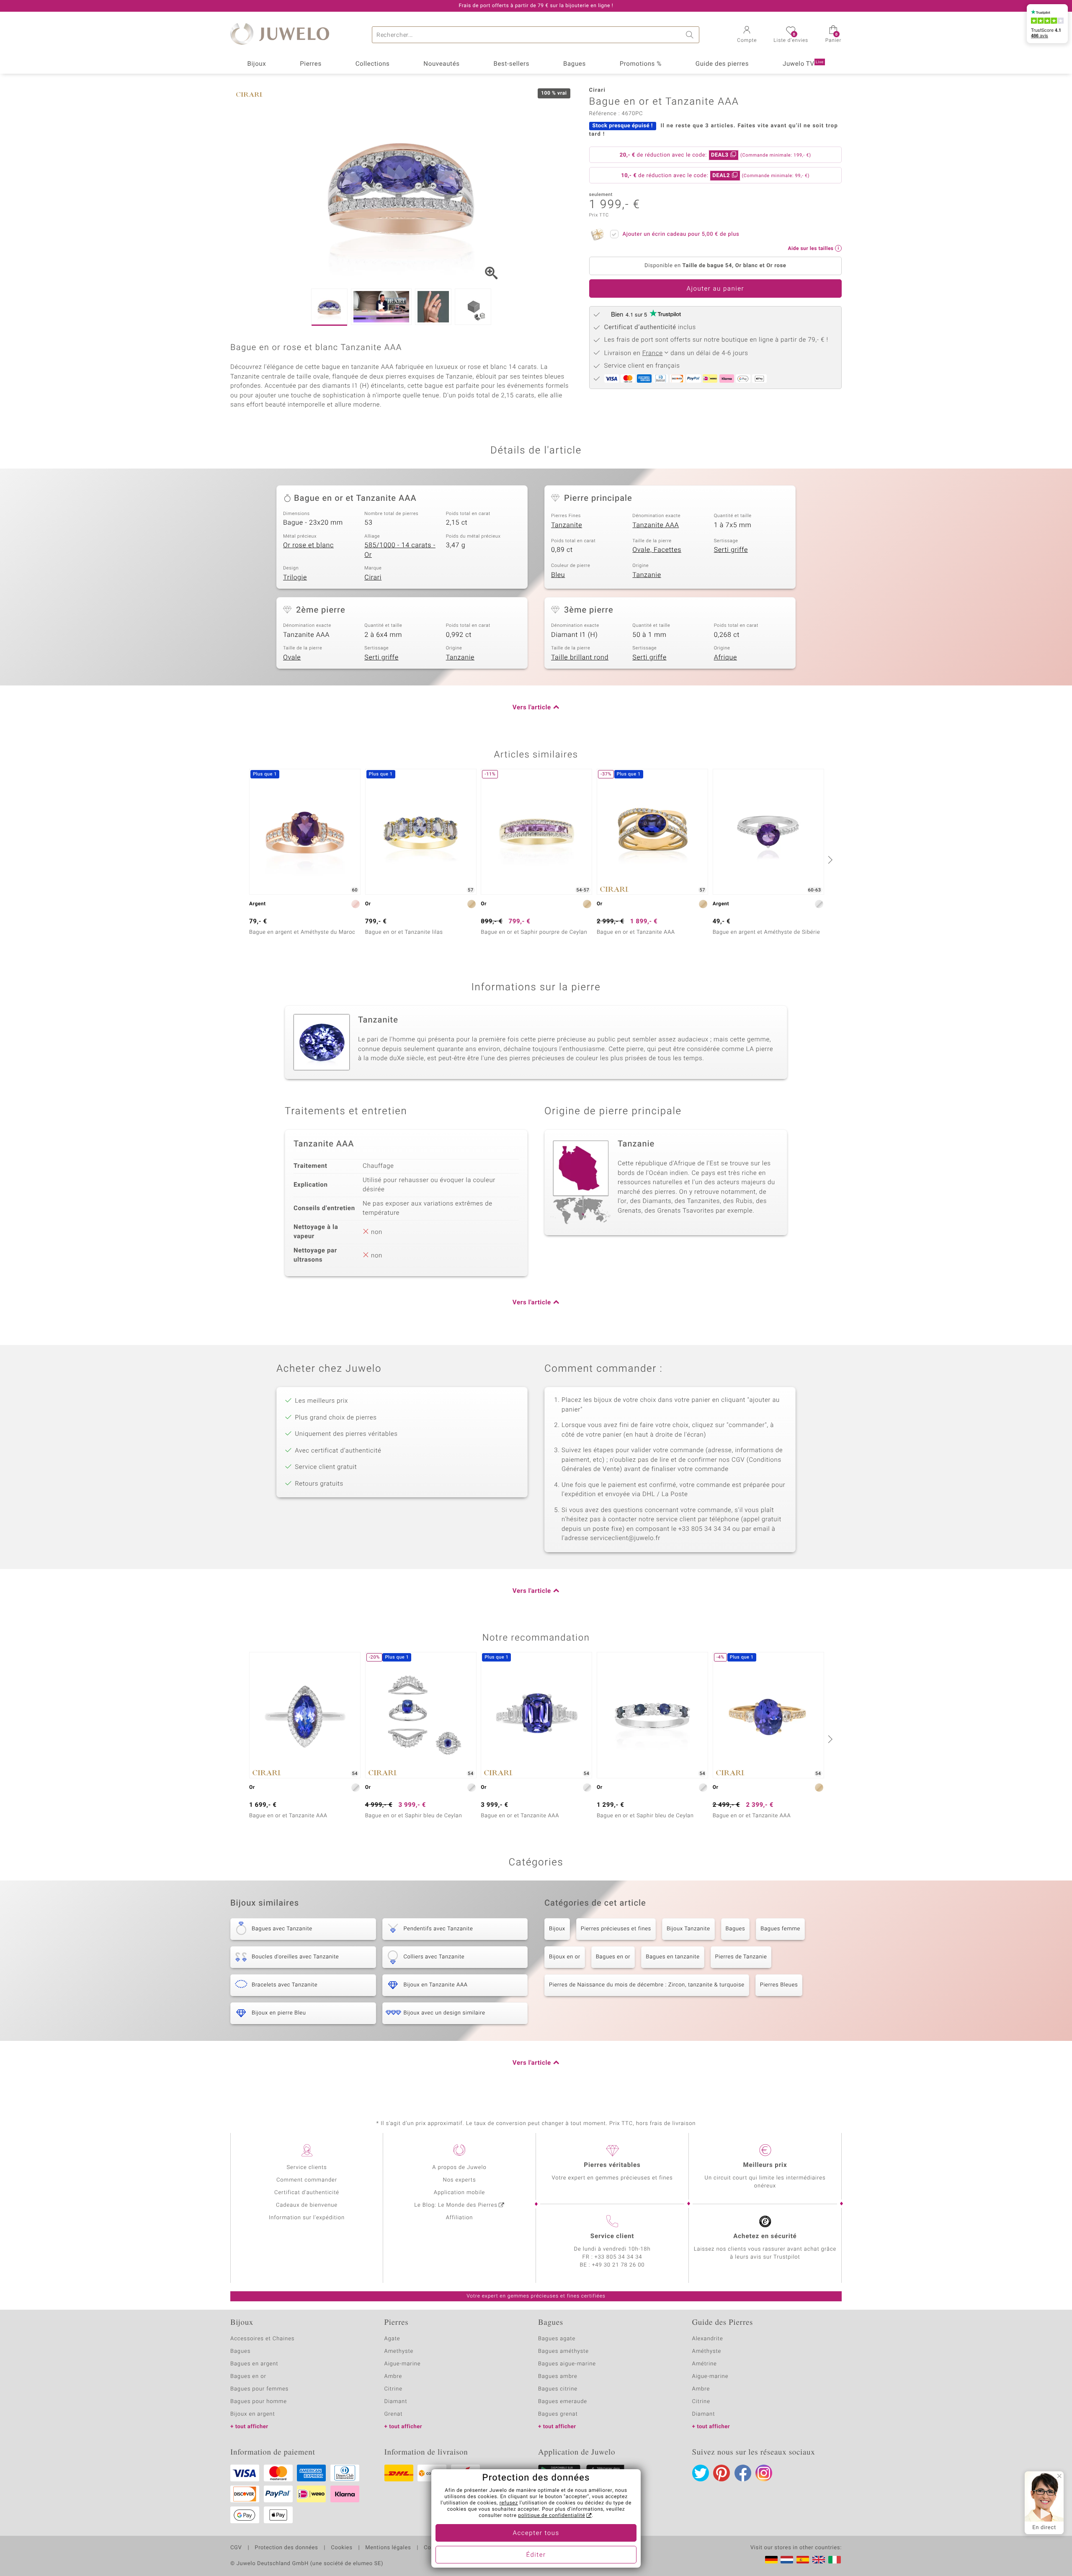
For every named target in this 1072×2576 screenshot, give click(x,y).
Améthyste (707, 2351)
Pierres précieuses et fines (616, 1929)
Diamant (396, 2402)
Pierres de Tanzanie (741, 1957)
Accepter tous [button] (536, 2533)
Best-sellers (511, 64)
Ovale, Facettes (657, 550)
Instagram (764, 2473)
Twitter (701, 2473)
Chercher (691, 35)
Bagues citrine (558, 2389)
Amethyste (399, 2351)
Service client (612, 2236)
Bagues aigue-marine (567, 2364)
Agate (392, 2339)
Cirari (373, 577)
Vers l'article (532, 708)
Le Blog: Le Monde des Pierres (456, 2205)
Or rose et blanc (308, 545)
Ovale (292, 657)
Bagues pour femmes (259, 2389)
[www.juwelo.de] (771, 2560)
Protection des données (286, 2548)
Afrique (725, 657)
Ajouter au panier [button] (715, 289)
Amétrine (705, 2364)
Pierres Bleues (779, 1985)
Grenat (394, 2414)
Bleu (558, 575)
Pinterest (722, 2473)
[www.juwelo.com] (819, 2560)
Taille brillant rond (580, 657)
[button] (747, 35)
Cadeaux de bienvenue (307, 2205)
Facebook (743, 2473)
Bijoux (256, 64)
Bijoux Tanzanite (688, 1929)
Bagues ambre (558, 2376)
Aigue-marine (403, 2364)
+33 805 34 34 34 (618, 2257)
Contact (434, 2548)
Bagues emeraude (563, 2402)
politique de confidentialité (551, 2516)
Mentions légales (388, 2548)
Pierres (311, 64)
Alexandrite (708, 2339)
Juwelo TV (803, 64)
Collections (373, 64)
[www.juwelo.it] (835, 2560)
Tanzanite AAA (656, 525)
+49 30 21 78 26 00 (618, 2265)
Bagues (575, 64)
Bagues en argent (254, 2364)
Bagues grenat (558, 2414)
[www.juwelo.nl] (787, 2560)
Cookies (341, 2548)
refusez (509, 2503)
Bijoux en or (565, 1957)
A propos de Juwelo (459, 2168)
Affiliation (460, 2218)
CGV (236, 2548)
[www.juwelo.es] (803, 2560)
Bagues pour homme (259, 2402)
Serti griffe (731, 550)
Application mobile (460, 2193)
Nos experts (459, 2180)
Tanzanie (647, 575)
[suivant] (829, 860)
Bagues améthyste (563, 2351)
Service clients (307, 2168)
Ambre (393, 2376)
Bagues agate (557, 2339)
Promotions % (641, 64)
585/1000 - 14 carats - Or (400, 550)
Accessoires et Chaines (262, 2339)
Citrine (393, 2389)
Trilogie (295, 577)
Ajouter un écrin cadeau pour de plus (681, 234)
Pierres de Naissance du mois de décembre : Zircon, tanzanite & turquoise (647, 1985)
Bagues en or (613, 1957)
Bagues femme (780, 1929)
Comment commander (307, 2180)
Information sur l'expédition (307, 2218)
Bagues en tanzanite (673, 1957)
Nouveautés (441, 64)
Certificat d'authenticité (307, 2193)
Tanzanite (567, 525)
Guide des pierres (722, 64)
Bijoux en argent (253, 2414)
